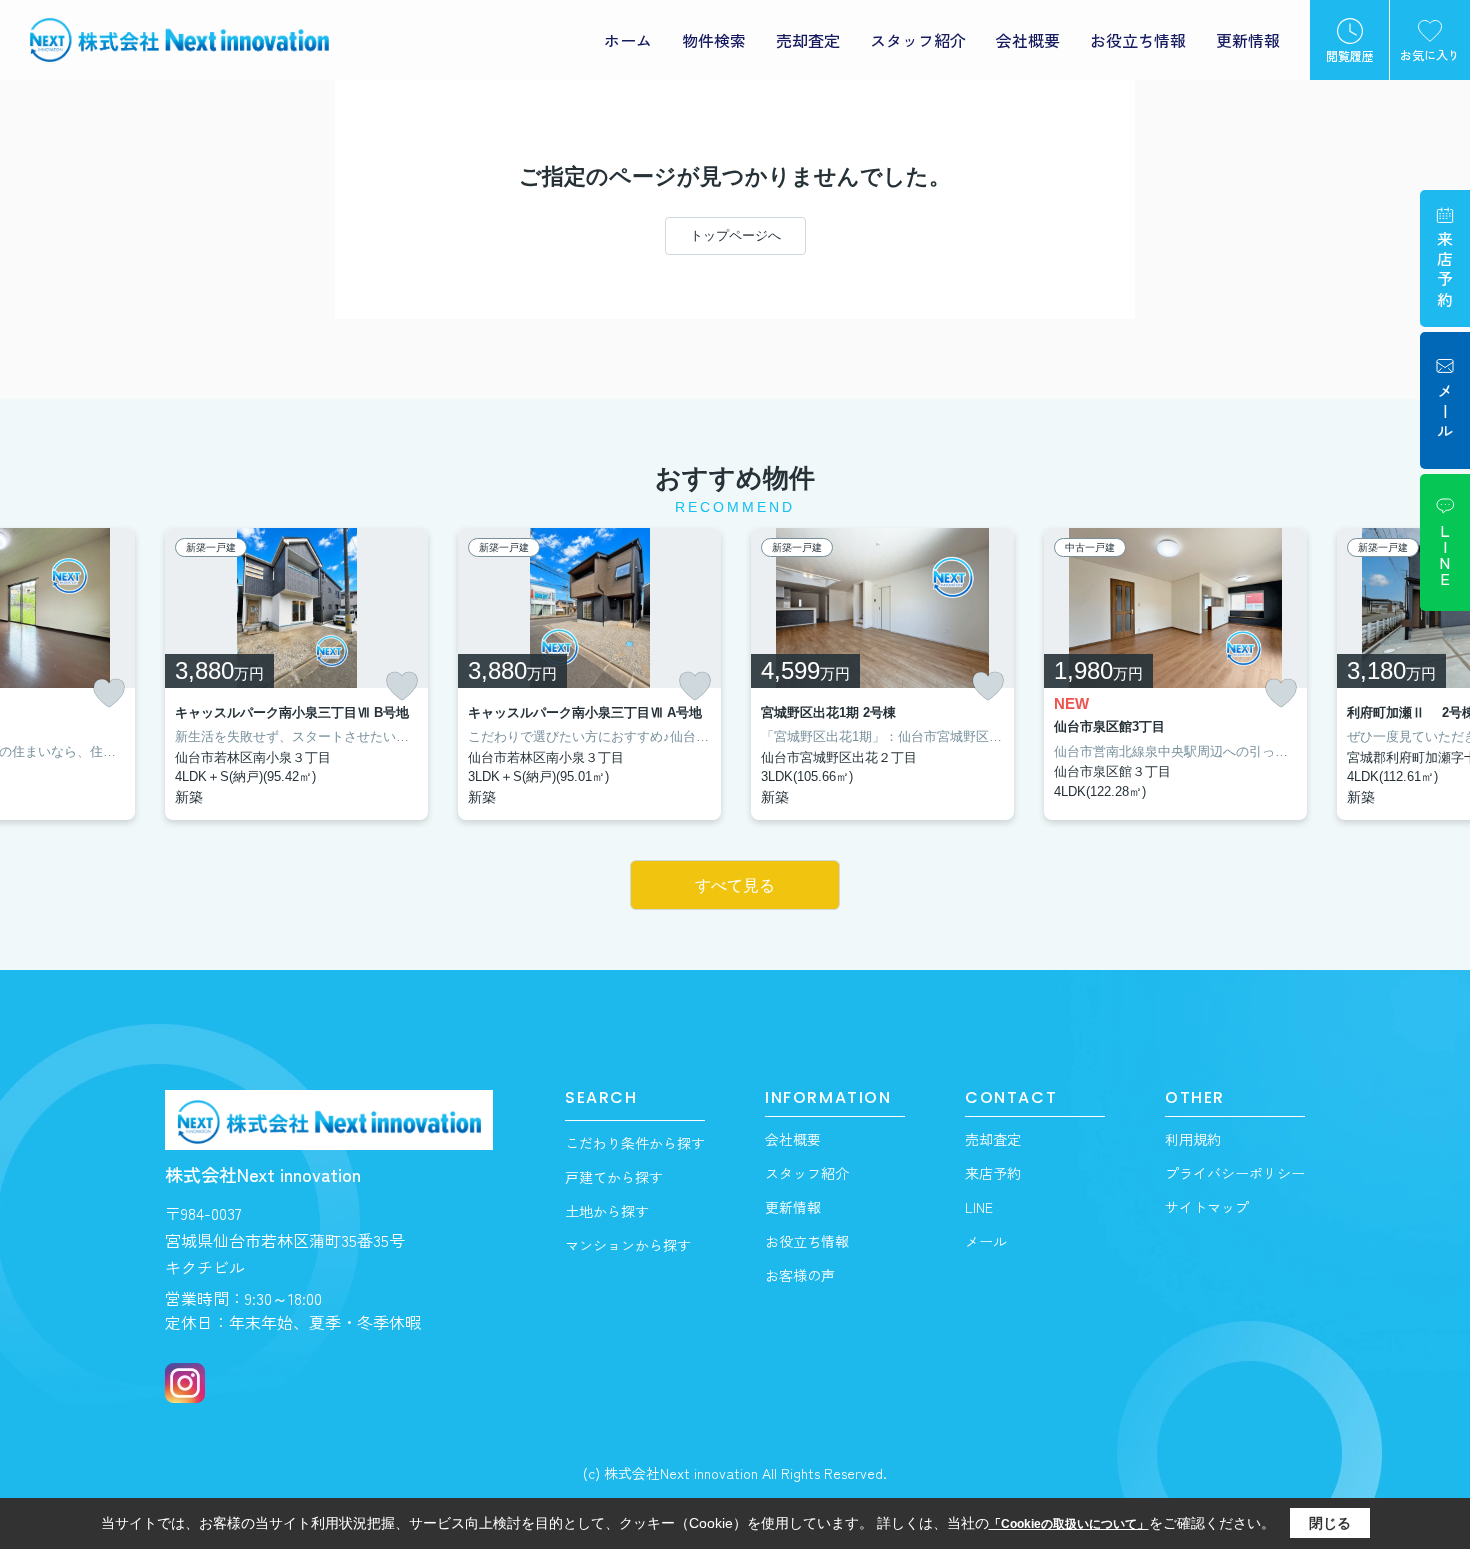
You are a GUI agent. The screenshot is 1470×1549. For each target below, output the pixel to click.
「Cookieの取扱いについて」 (1069, 1524)
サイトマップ (1207, 1207)
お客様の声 (800, 1275)
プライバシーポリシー (1235, 1173)
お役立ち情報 (1138, 40)
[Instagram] (185, 1383)
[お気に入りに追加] (109, 693)
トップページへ (735, 235)
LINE (979, 1207)
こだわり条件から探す (635, 1143)
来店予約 (993, 1173)
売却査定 (808, 40)
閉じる (1330, 1523)
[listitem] (296, 674)
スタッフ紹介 (918, 40)
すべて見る (735, 885)
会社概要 (1028, 40)
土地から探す (607, 1211)
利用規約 (1193, 1139)
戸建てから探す (614, 1177)
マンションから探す (628, 1245)
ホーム (628, 40)
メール (986, 1241)
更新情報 (1248, 40)
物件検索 (714, 40)
